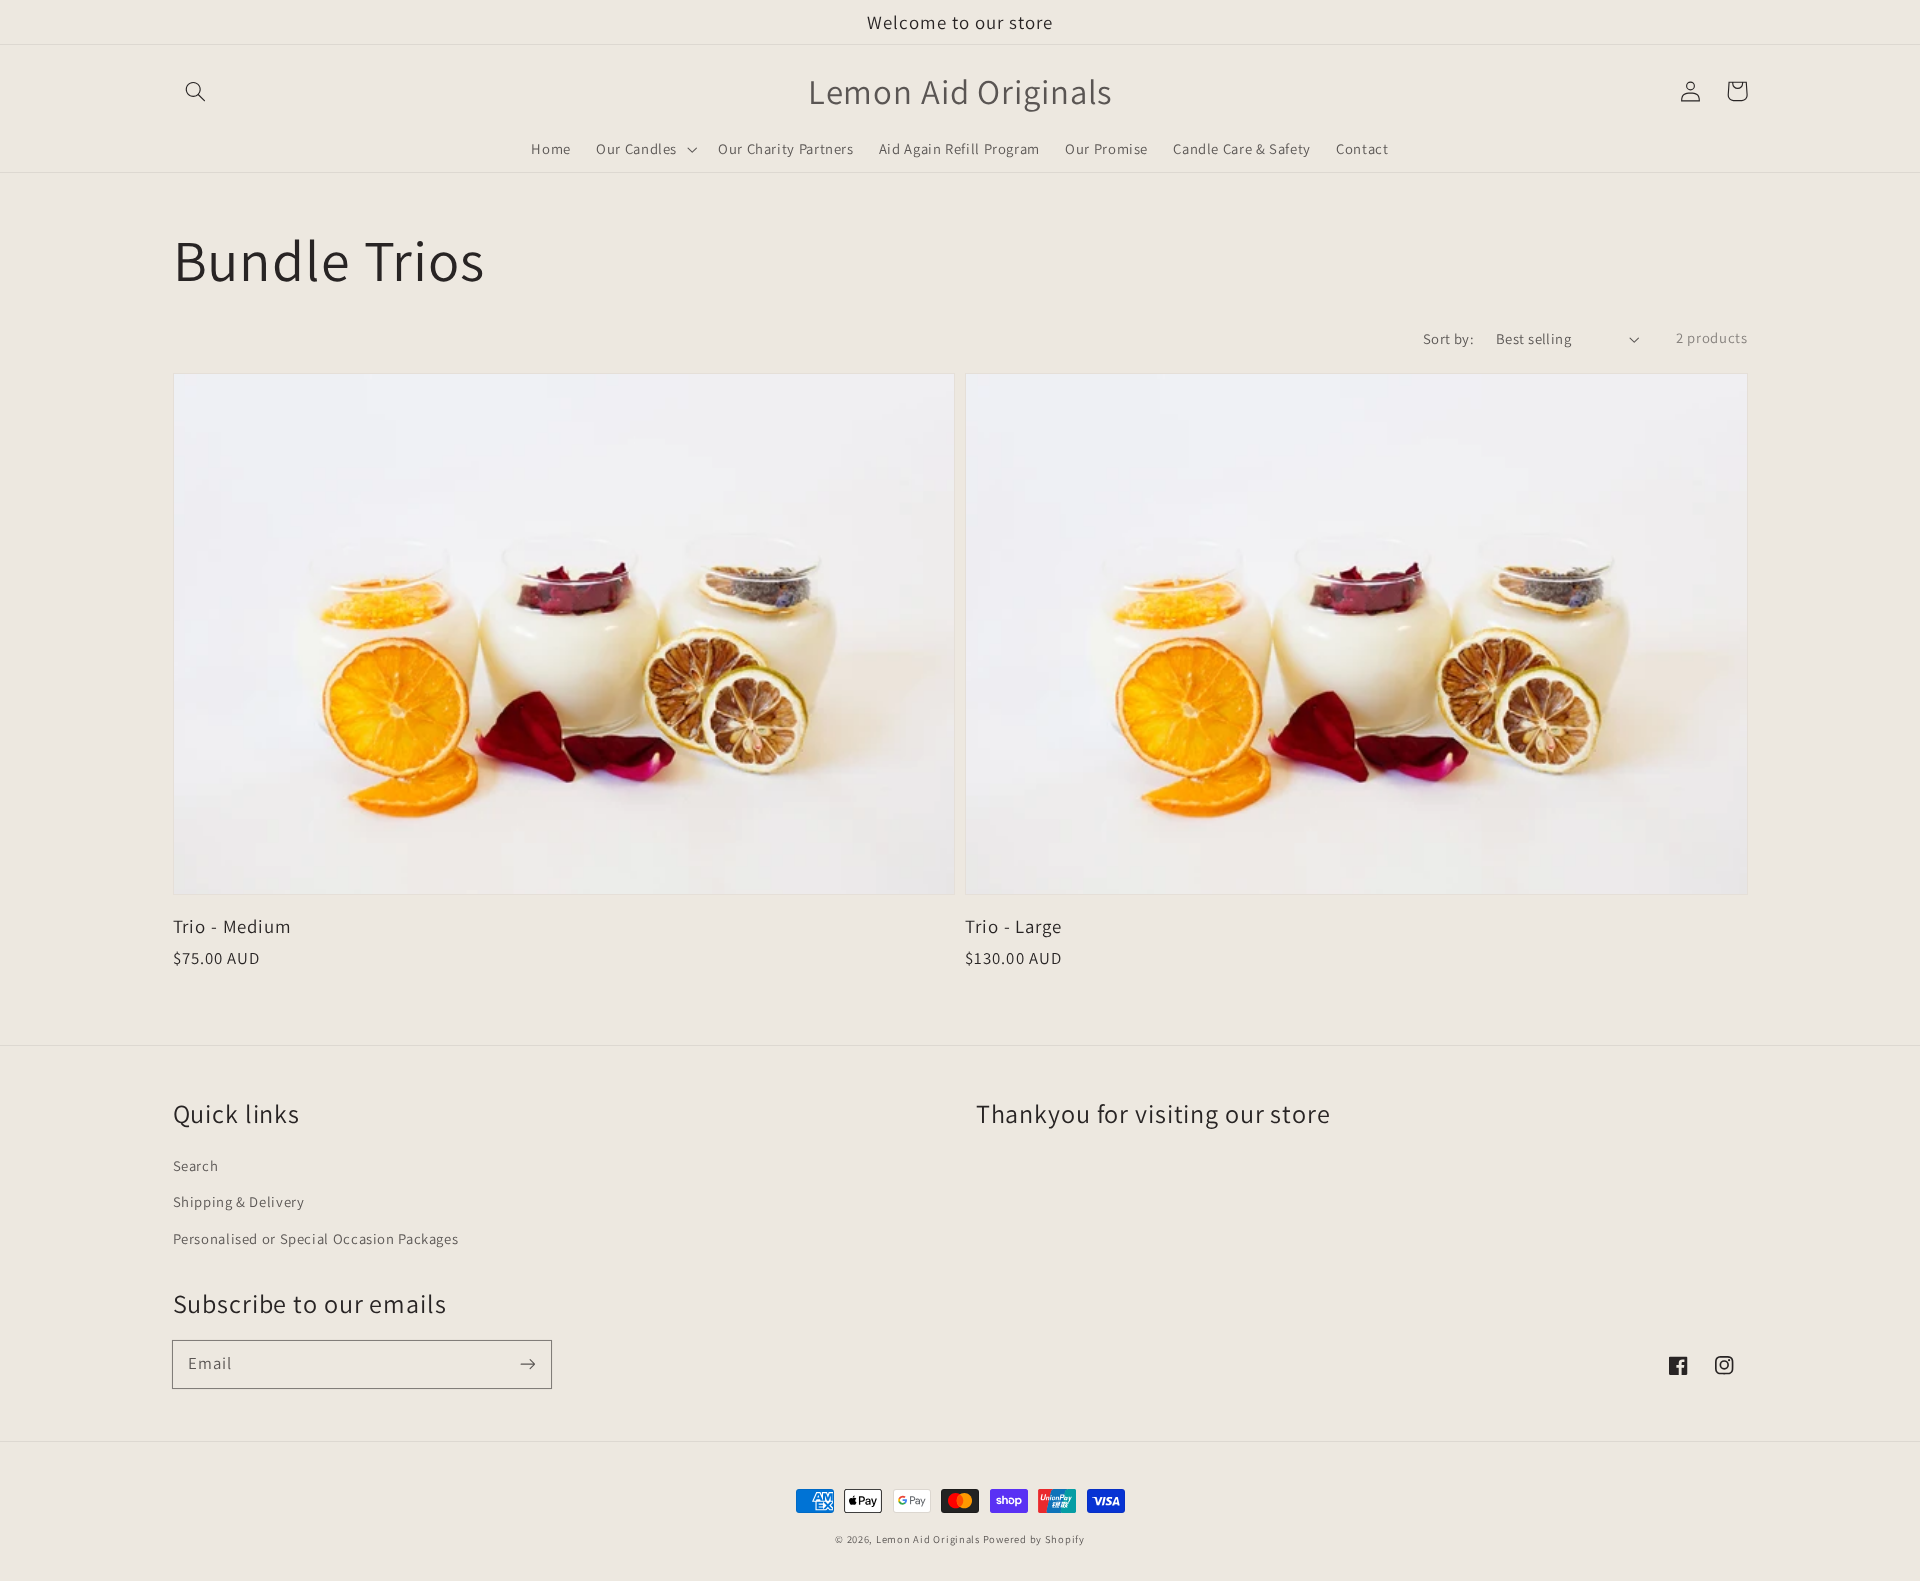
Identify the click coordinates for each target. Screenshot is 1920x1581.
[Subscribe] (527, 1364)
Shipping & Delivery (239, 1201)
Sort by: (1448, 338)
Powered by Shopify (1034, 1539)
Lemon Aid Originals (929, 1539)
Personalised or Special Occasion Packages (316, 1238)
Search (196, 1165)
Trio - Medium (232, 926)
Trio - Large (1013, 926)
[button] (196, 91)
